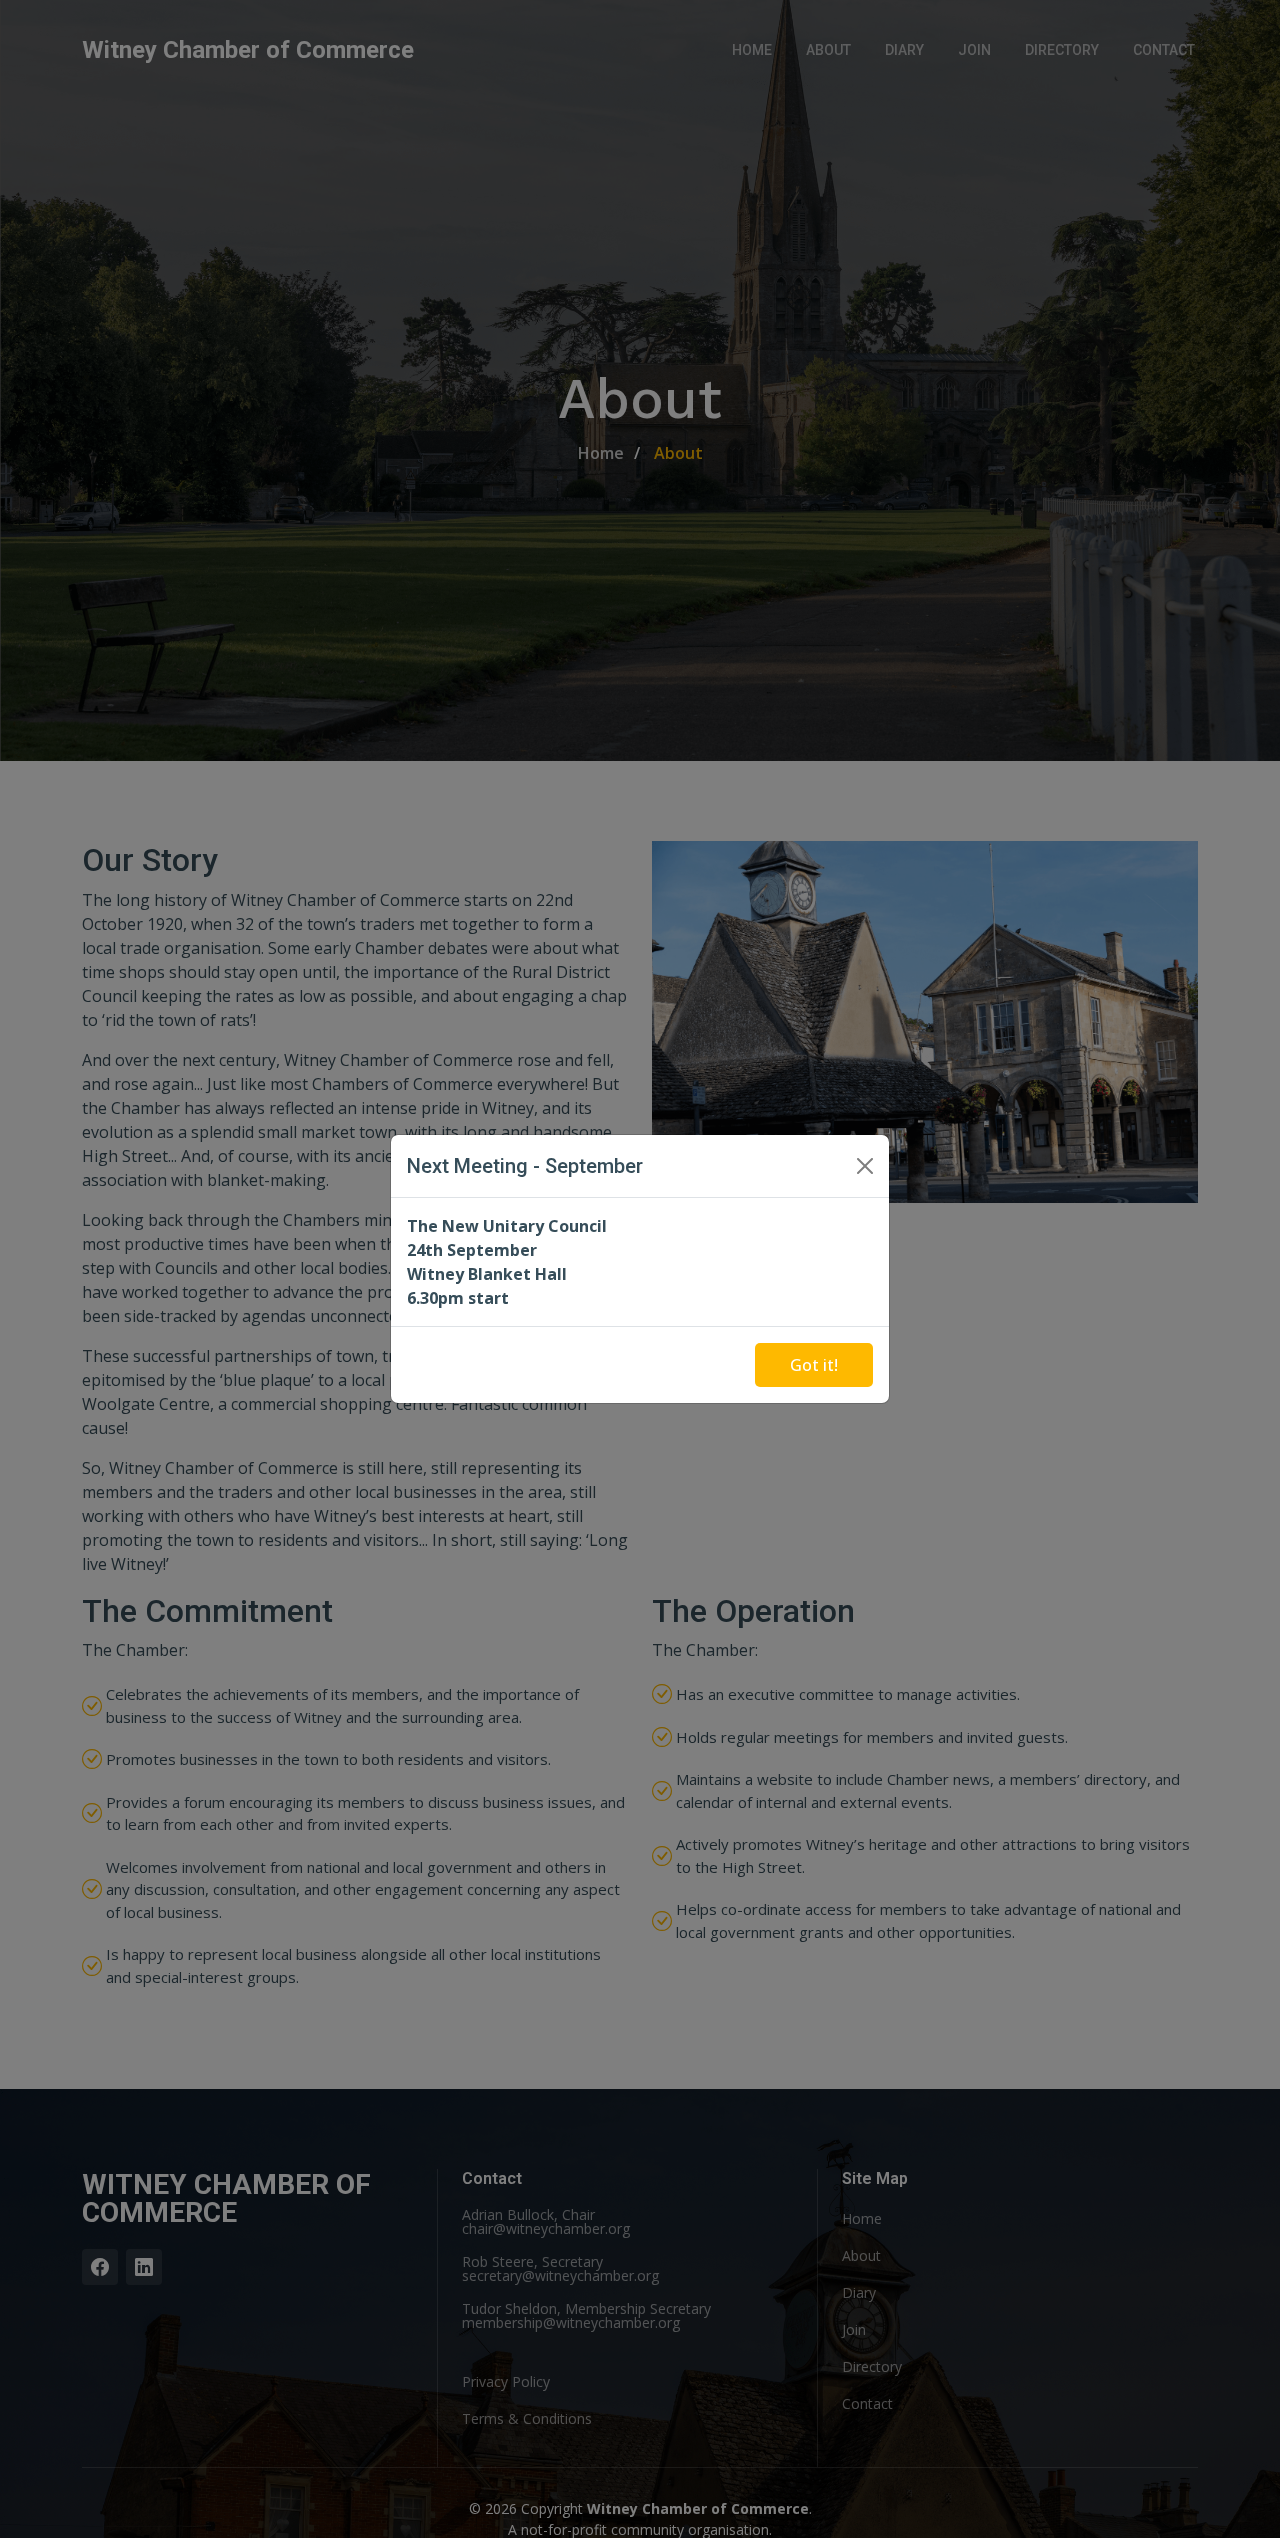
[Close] (865, 1166)
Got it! (814, 1365)
